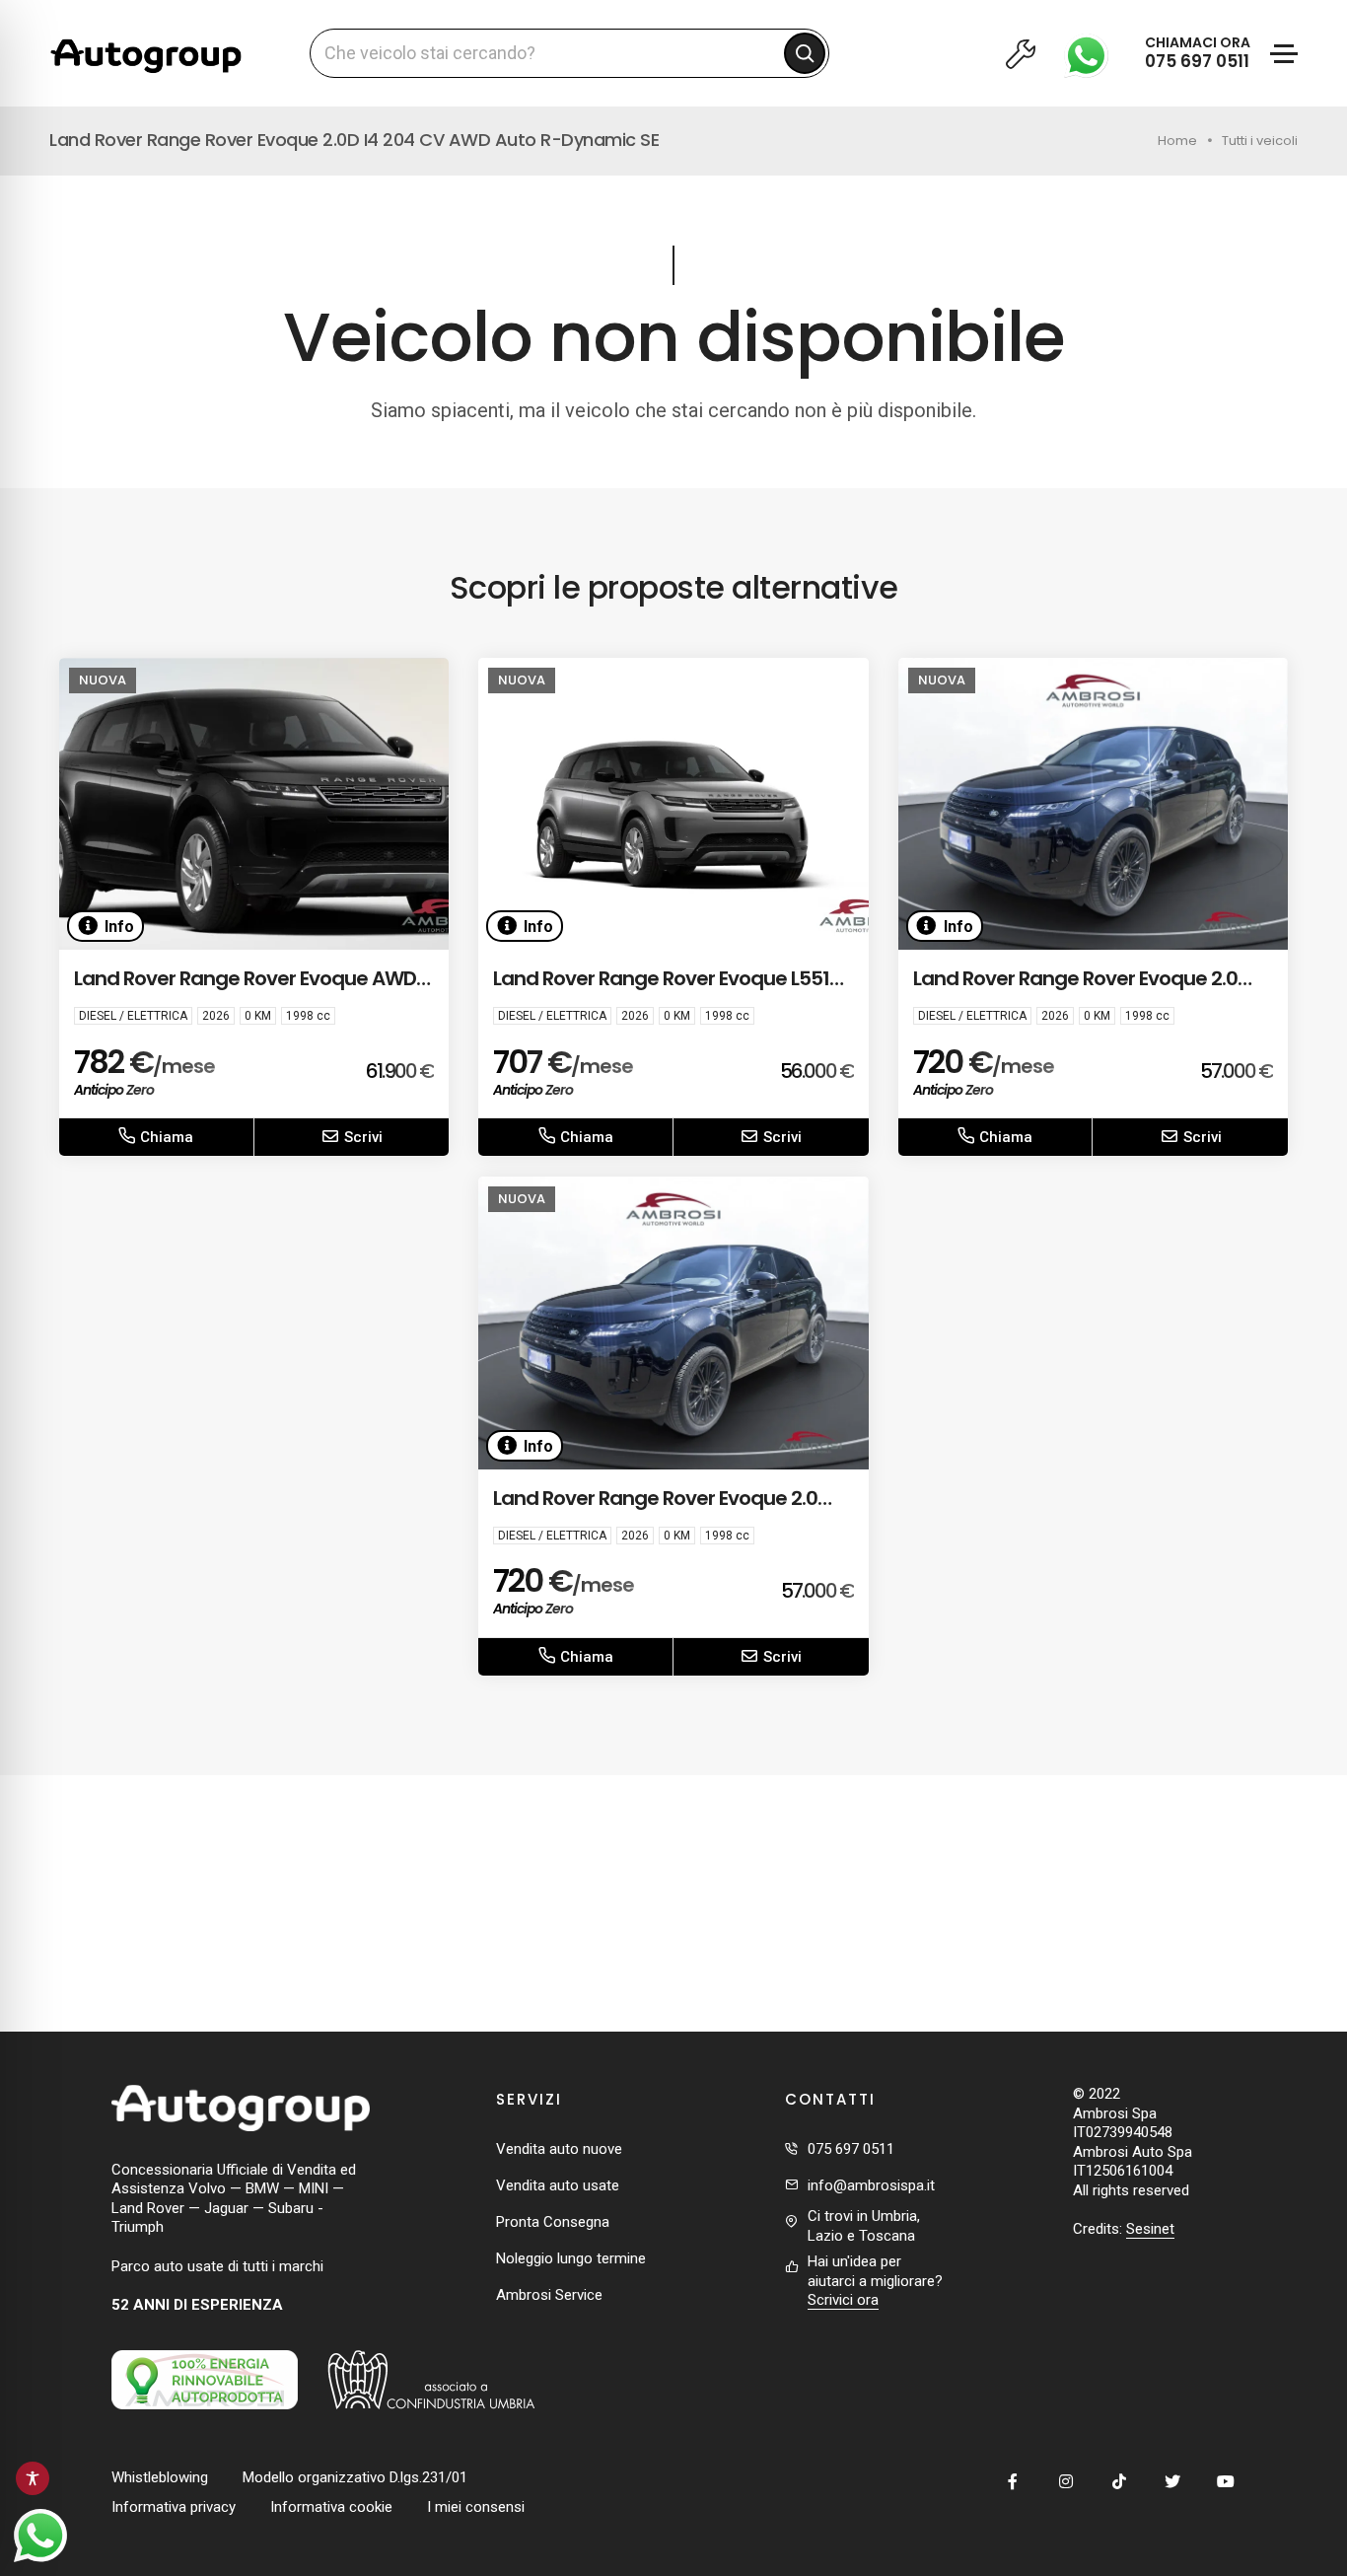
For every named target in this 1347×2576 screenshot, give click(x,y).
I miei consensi (476, 2507)
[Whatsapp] (1092, 53)
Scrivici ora (843, 2300)
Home (1177, 141)
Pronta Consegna (553, 2222)
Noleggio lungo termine (571, 2258)
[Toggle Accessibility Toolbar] (33, 2478)
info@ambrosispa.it (871, 2185)
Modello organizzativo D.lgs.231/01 (355, 2477)
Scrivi (361, 1137)
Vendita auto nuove (559, 2149)
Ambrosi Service (549, 2295)
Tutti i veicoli (1260, 141)
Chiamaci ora (1198, 53)
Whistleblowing (160, 2477)
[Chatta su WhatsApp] (40, 2536)
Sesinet (1150, 2229)
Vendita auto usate (558, 2185)
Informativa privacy (174, 2507)
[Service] (1020, 53)
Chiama (165, 1137)
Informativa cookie (331, 2507)
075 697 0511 (851, 2149)
